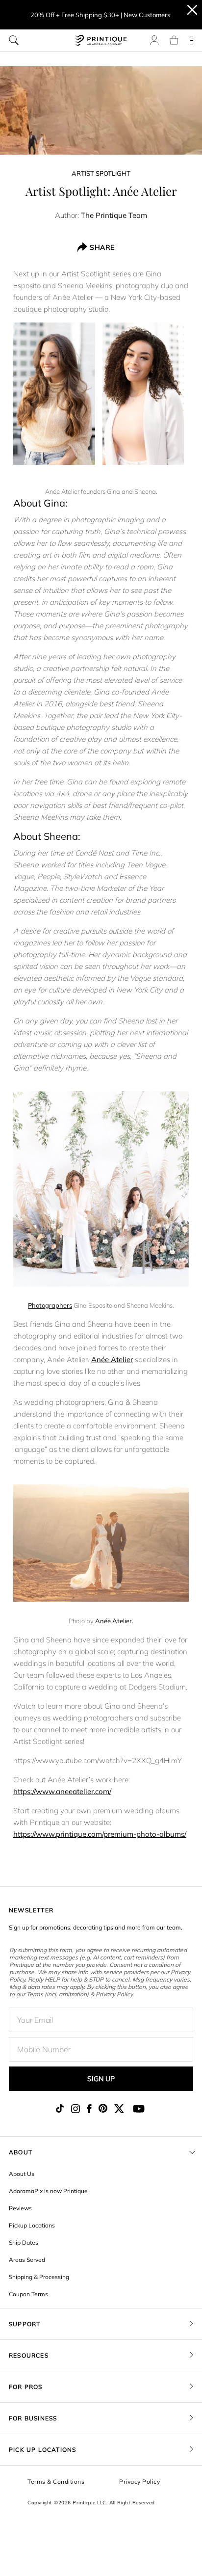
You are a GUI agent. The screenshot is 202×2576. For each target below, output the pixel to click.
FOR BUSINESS (33, 2418)
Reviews (20, 2208)
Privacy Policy (139, 2482)
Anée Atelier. (114, 1621)
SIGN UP (101, 2079)
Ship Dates (24, 2242)
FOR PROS (26, 2387)
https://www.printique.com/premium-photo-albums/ (100, 1834)
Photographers (50, 1305)
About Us (22, 2174)
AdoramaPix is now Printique (48, 2191)
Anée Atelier (112, 1359)
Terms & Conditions (56, 2482)
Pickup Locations (32, 2225)
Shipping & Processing (39, 2277)
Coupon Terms (28, 2294)
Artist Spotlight (101, 173)
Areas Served (27, 2260)
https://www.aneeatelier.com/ (62, 1791)
